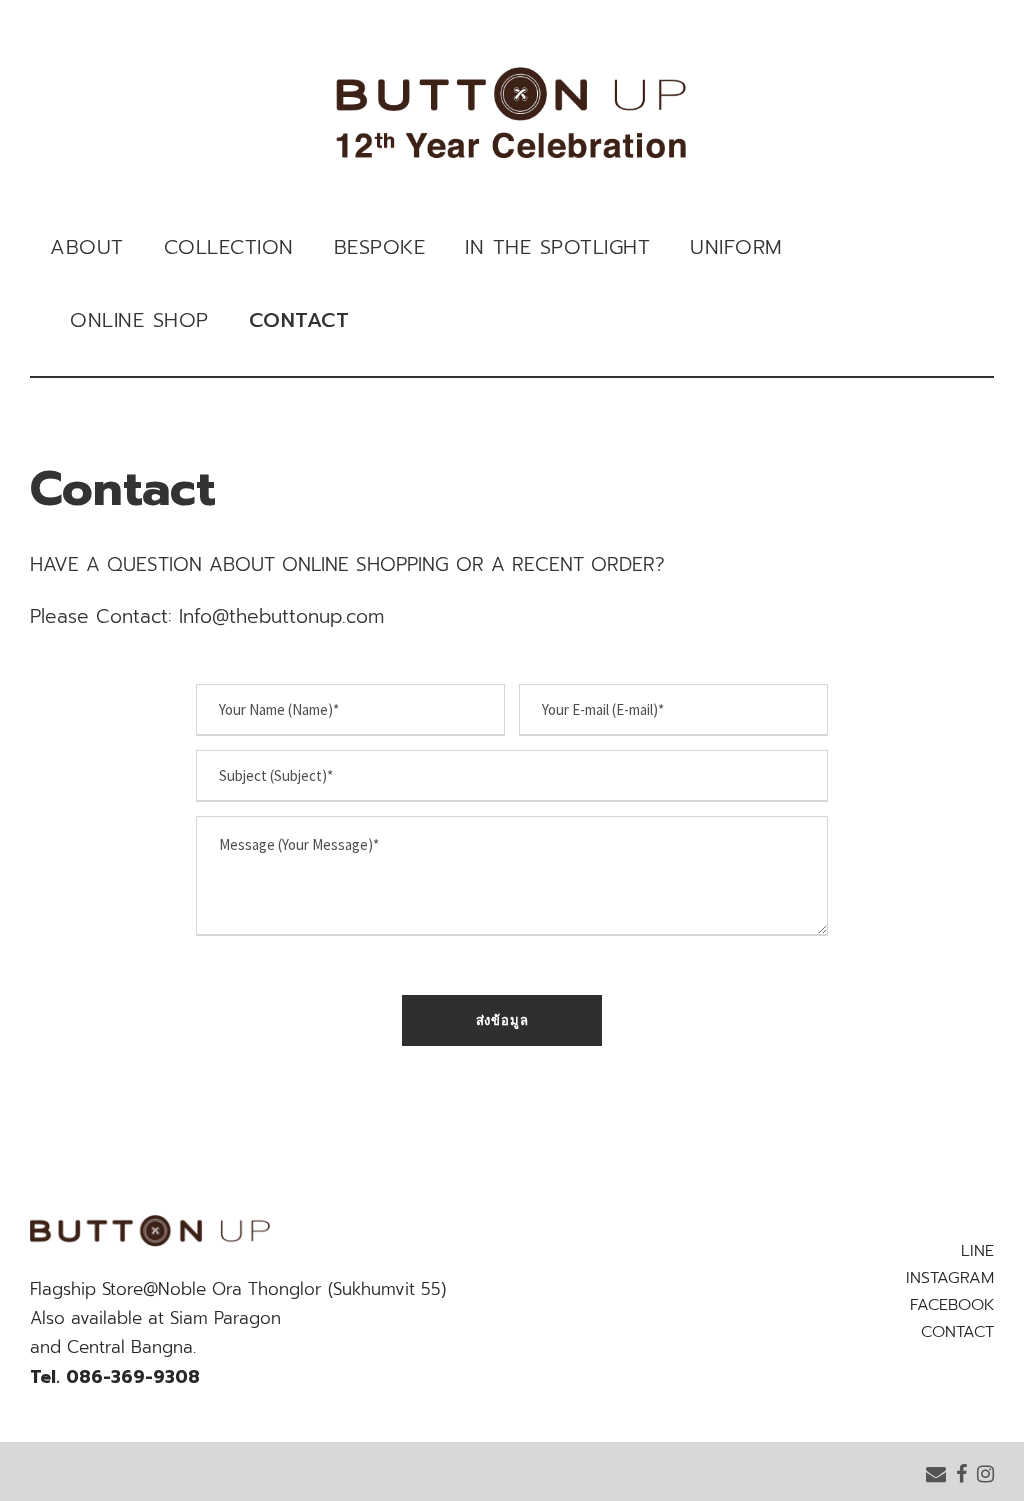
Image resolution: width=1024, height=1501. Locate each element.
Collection (229, 247)
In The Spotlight (557, 247)
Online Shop (139, 320)
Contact (299, 320)
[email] (936, 1473)
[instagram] (985, 1473)
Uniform (736, 247)
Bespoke (380, 247)
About (87, 247)
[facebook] (961, 1473)
